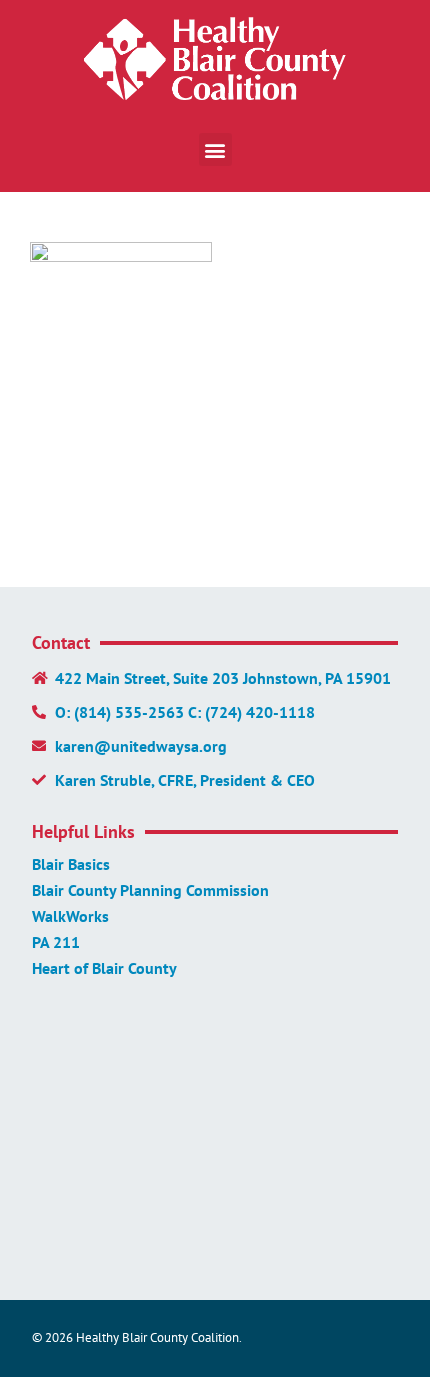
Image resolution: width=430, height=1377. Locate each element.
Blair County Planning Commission (150, 890)
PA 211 (56, 942)
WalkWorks (70, 916)
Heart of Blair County (104, 968)
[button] (215, 149)
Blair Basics (71, 864)
